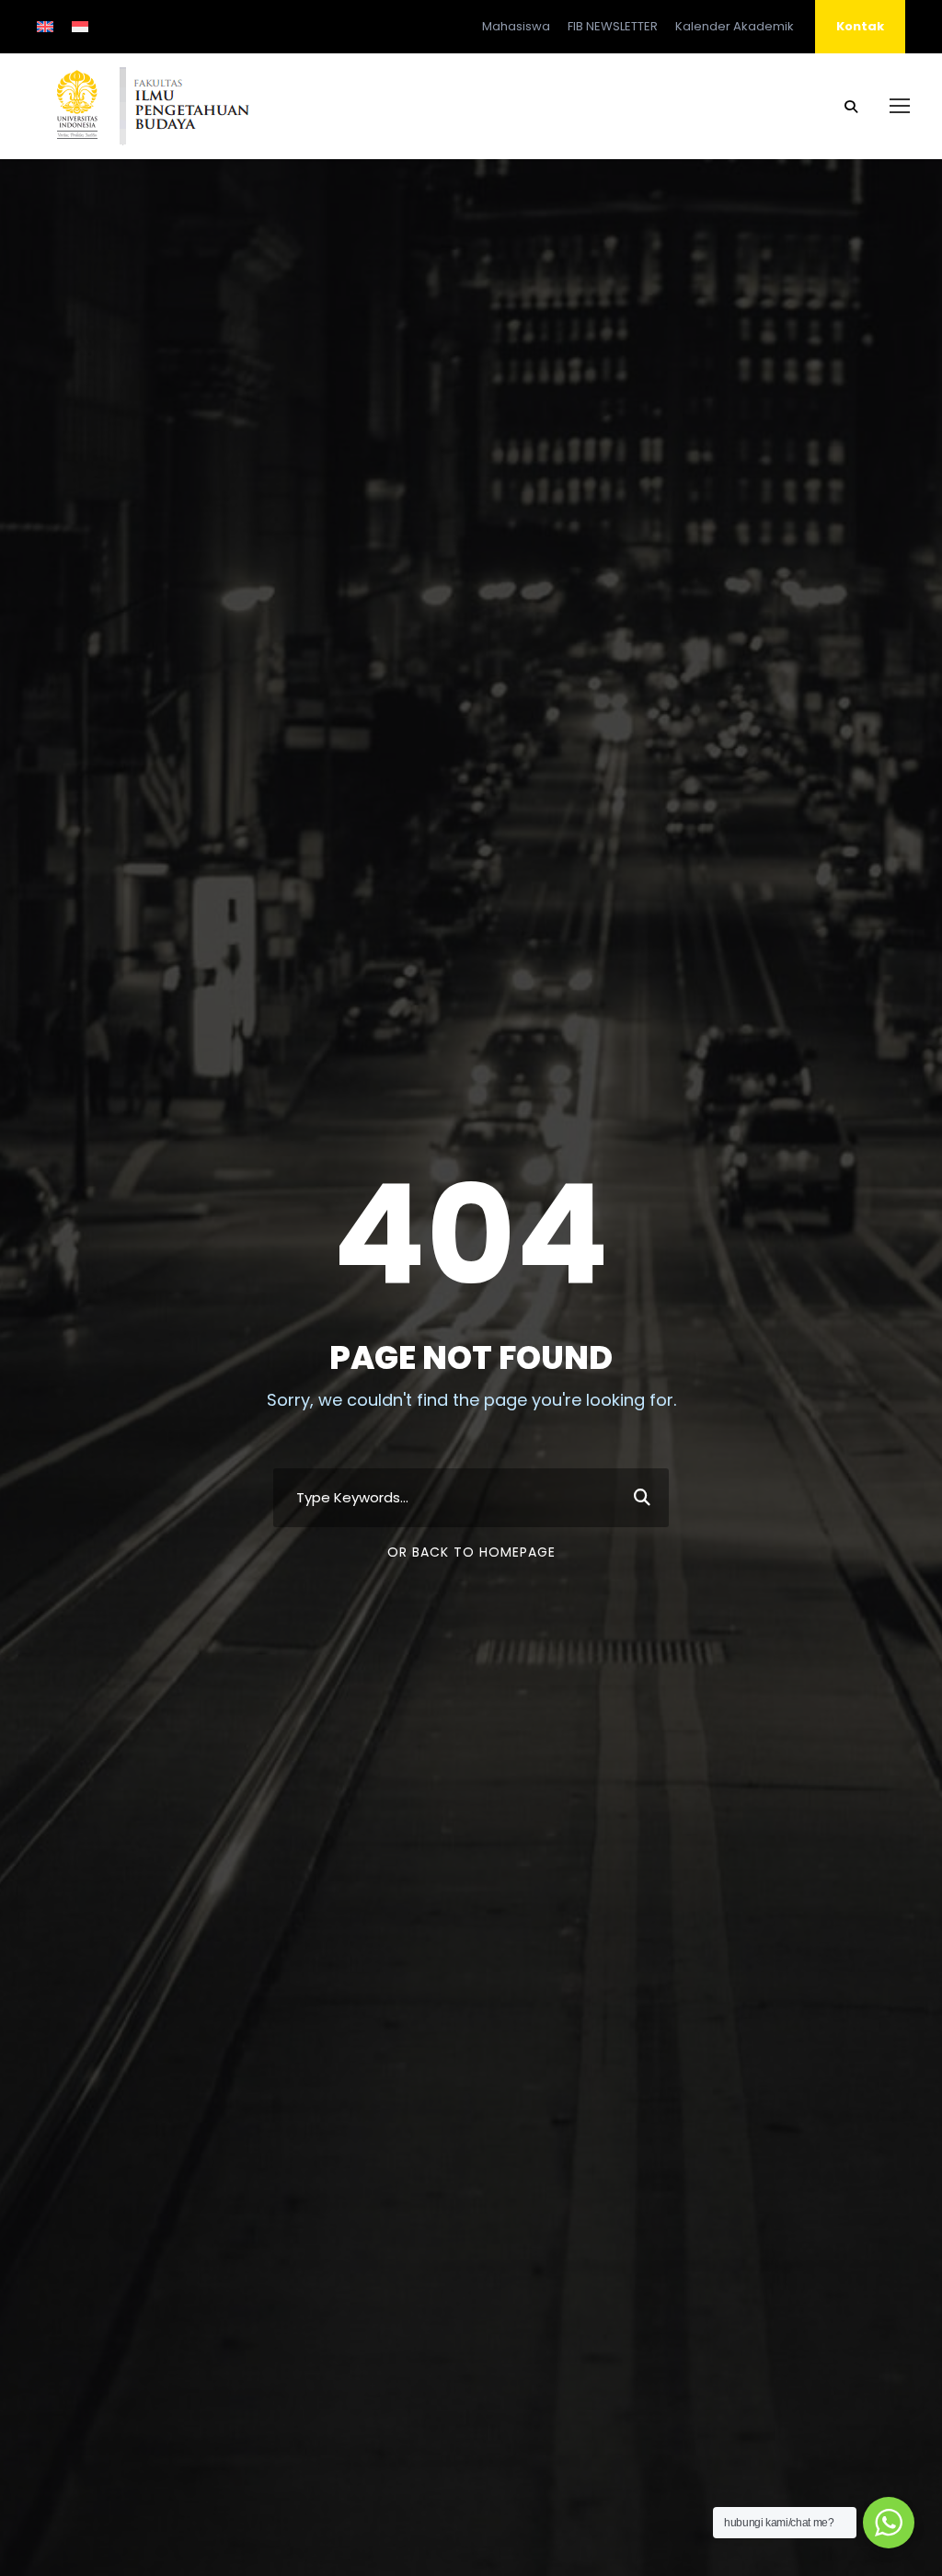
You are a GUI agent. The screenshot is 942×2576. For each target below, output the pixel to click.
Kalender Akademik (735, 26)
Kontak (860, 26)
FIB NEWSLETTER (613, 26)
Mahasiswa (516, 26)
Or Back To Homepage (471, 1552)
